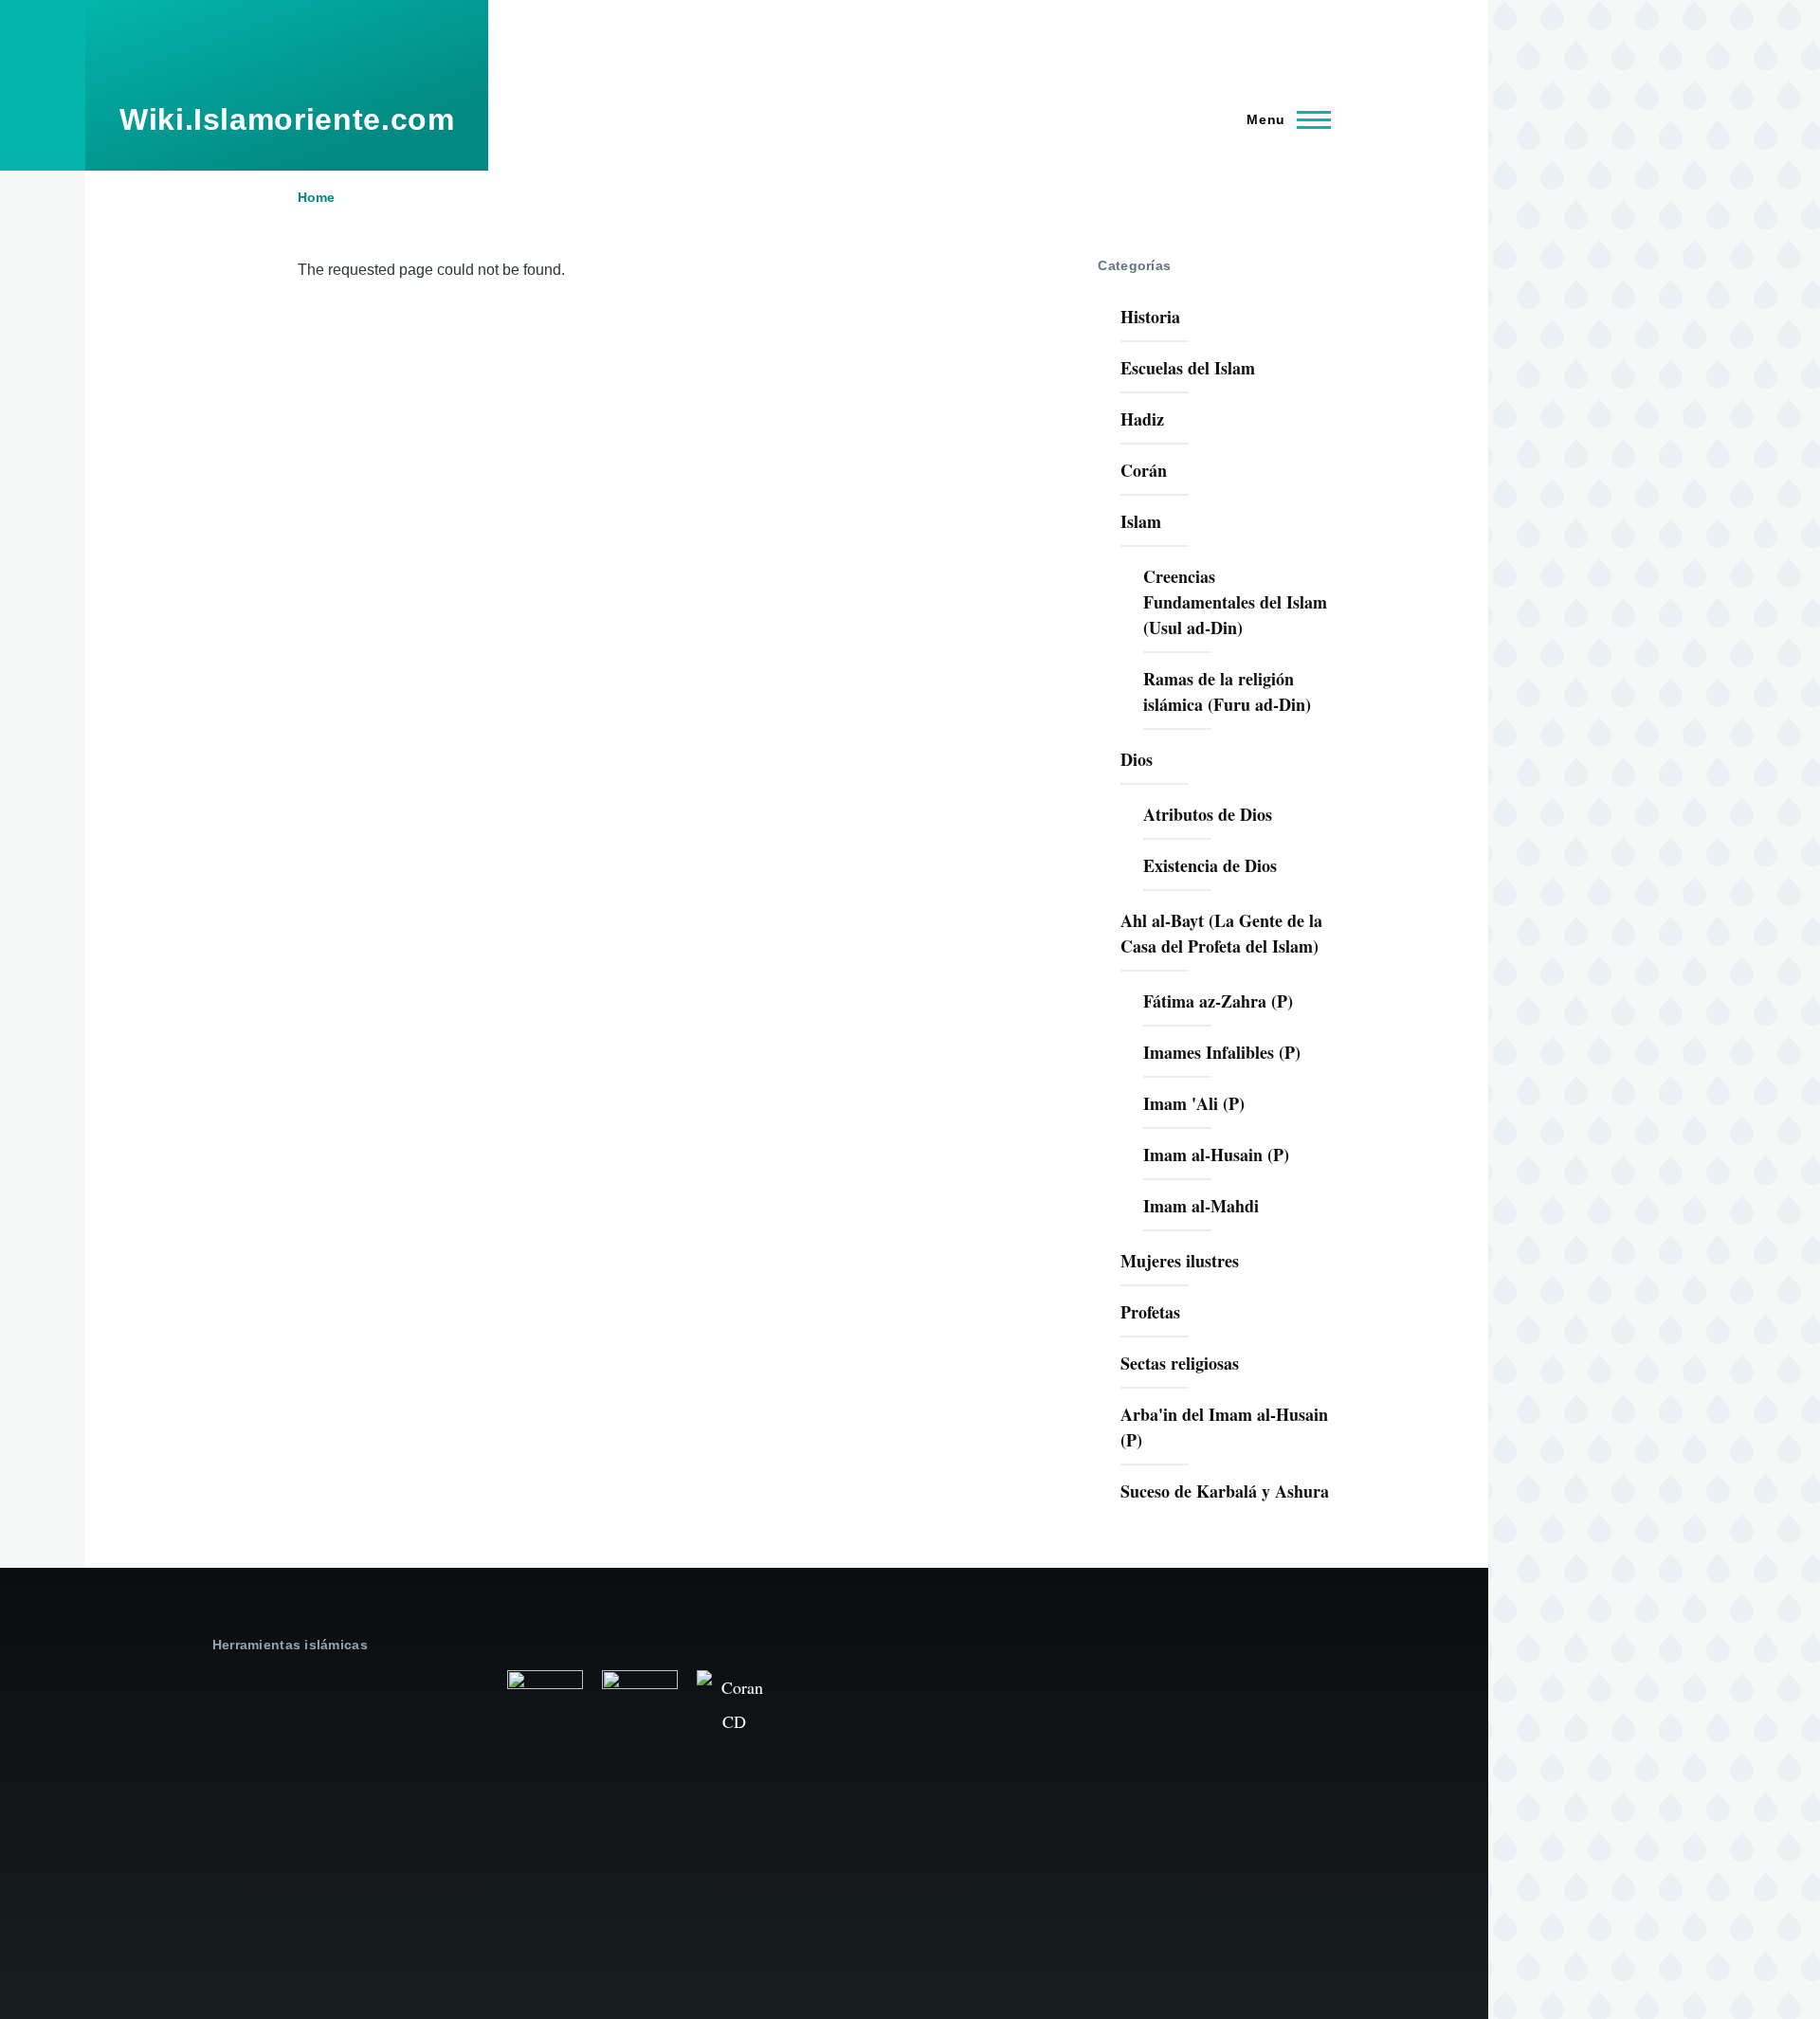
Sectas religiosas (1180, 1363)
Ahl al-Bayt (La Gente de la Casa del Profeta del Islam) (1221, 933)
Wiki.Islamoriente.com (287, 119)
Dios (1137, 759)
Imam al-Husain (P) (1216, 1155)
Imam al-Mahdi (1201, 1206)
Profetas (1150, 1312)
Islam (1141, 521)
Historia (1150, 317)
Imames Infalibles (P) (1222, 1052)
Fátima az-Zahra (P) (1218, 1001)
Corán (1144, 470)
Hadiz (1142, 419)
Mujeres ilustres (1180, 1261)
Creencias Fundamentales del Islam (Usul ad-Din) (1235, 602)
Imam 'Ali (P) (1194, 1103)
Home (316, 197)
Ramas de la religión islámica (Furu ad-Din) (1227, 691)
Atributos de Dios (1208, 814)
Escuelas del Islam (1188, 368)
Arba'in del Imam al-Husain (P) (1224, 1427)
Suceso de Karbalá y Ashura (1225, 1491)
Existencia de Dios (1210, 865)
